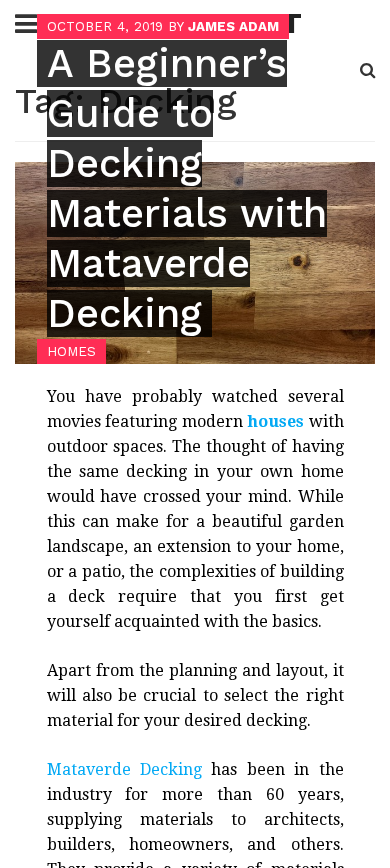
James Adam (233, 26)
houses (275, 421)
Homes (71, 351)
